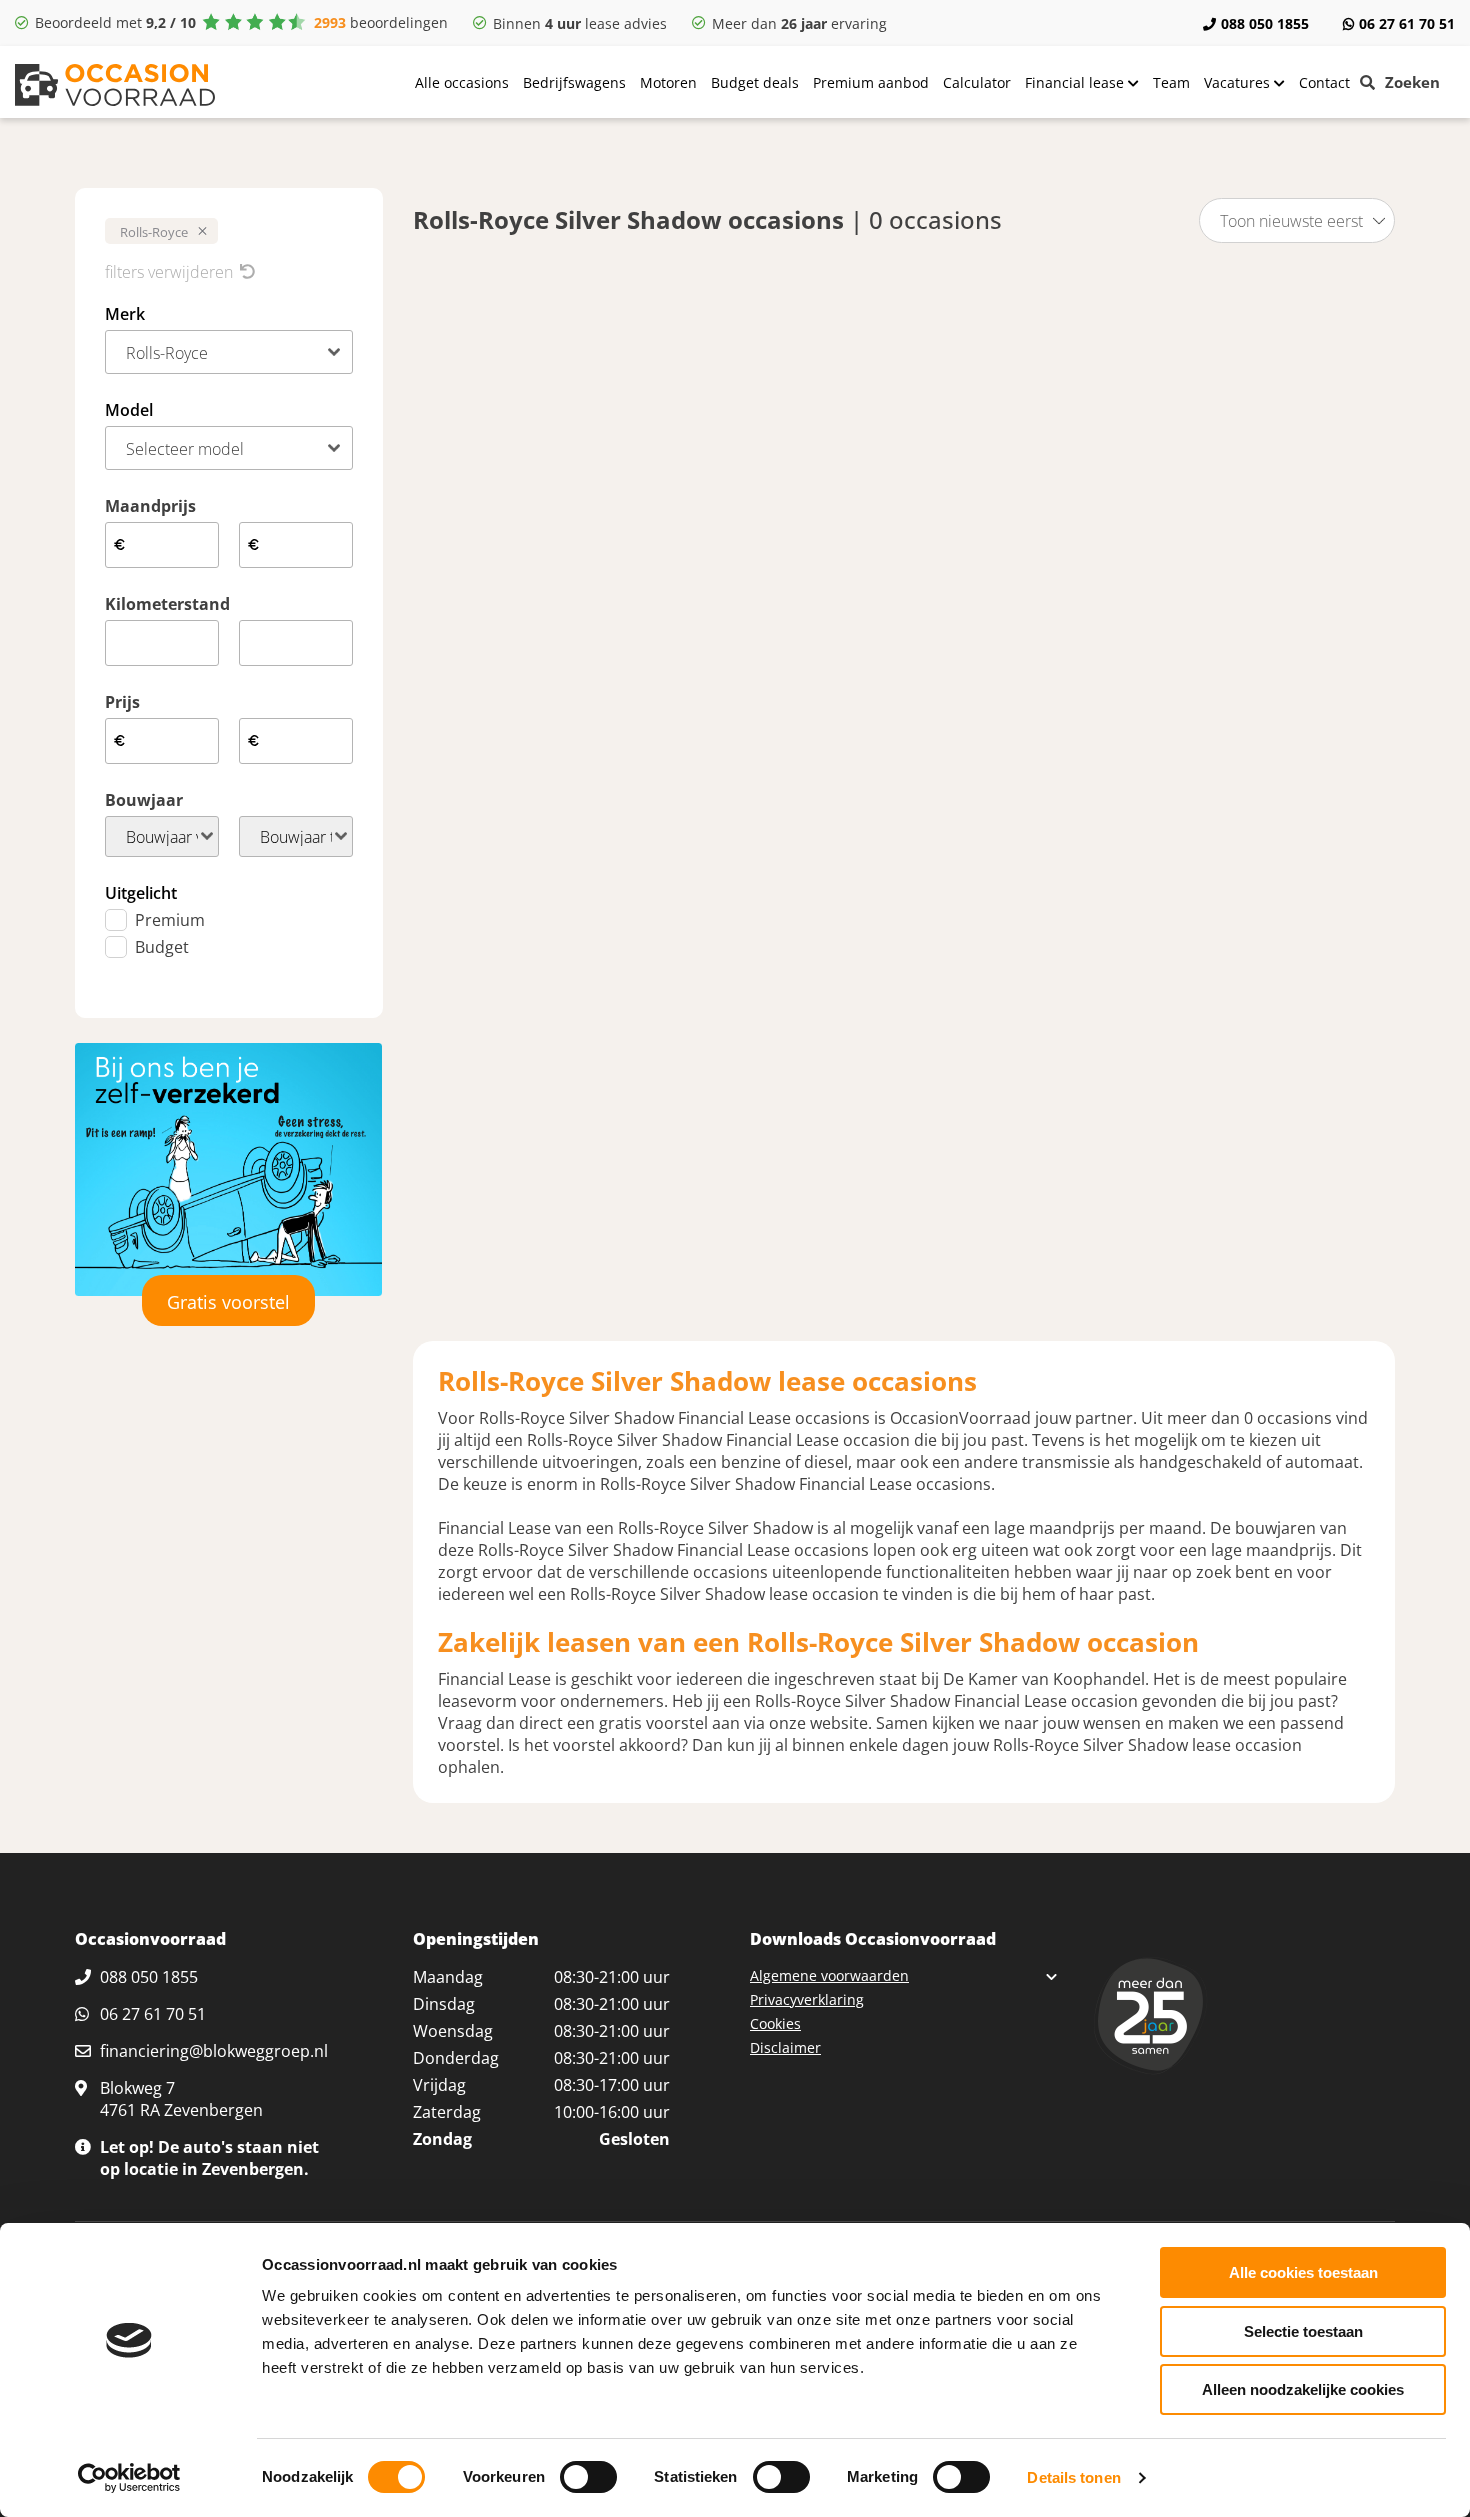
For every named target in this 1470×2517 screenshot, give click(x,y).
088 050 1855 (1265, 23)
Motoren (668, 82)
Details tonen (1073, 2477)
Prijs (122, 702)
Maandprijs (150, 506)
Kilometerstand (167, 604)
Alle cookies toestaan (1303, 2272)
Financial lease (1076, 82)
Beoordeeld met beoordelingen (241, 22)
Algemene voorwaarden (829, 1975)
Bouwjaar (144, 800)
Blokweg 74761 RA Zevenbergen (181, 2099)
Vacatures (1239, 82)
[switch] (588, 2477)
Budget (162, 947)
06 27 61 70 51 (1407, 23)
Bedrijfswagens (574, 82)
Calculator (977, 82)
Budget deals (755, 82)
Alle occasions (462, 82)
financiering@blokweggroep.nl (214, 2051)
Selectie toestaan (1303, 2331)
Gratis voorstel (228, 1302)
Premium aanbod (871, 82)
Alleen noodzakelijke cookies (1303, 2389)
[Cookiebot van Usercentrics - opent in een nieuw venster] (129, 2478)
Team (1171, 82)
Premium (170, 920)
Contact (1324, 82)
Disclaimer (785, 2047)
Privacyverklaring (807, 1999)
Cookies (775, 2023)
